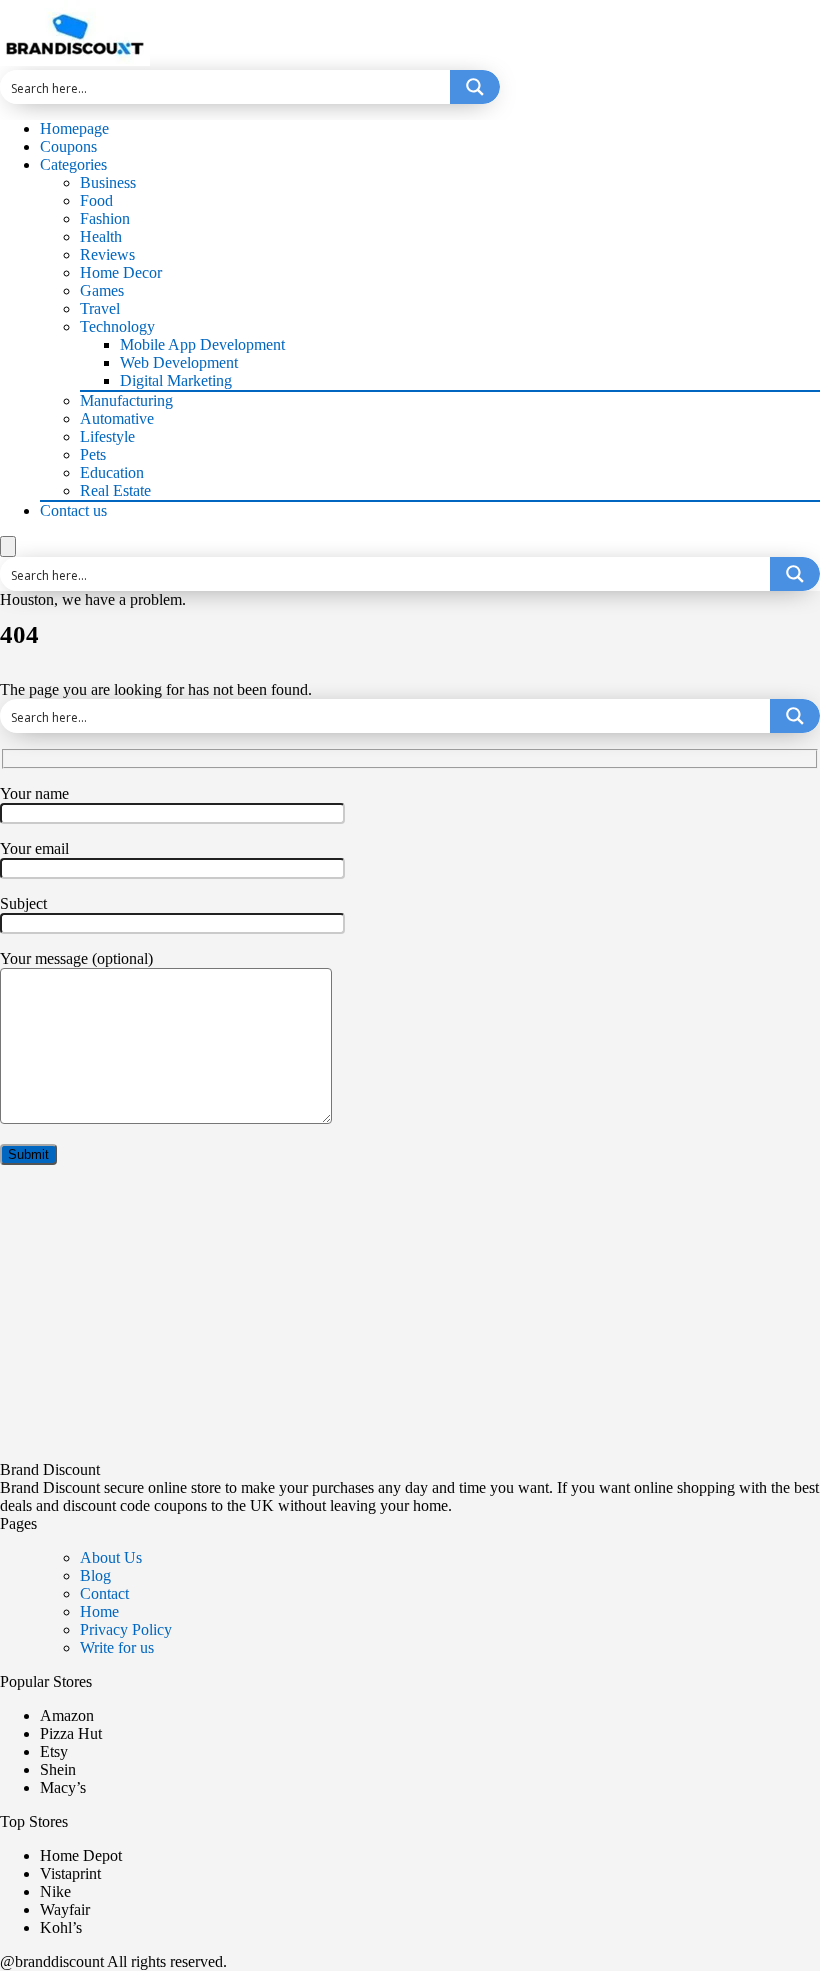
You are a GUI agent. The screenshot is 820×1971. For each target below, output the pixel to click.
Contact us (73, 510)
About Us (111, 1557)
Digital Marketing (176, 380)
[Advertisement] (410, 1321)
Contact (104, 1593)
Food (96, 200)
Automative (117, 418)
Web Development (179, 362)
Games (102, 290)
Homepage (74, 128)
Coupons (68, 146)
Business (108, 182)
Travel (100, 308)
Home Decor (121, 272)
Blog (95, 1575)
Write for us (117, 1647)
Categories (73, 164)
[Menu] (8, 546)
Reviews (107, 254)
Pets (93, 454)
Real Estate (115, 490)
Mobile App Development (202, 344)
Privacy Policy (126, 1629)
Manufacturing (126, 400)
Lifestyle (107, 436)
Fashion (105, 218)
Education (112, 472)
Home (99, 1611)
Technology (117, 326)
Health (101, 236)
